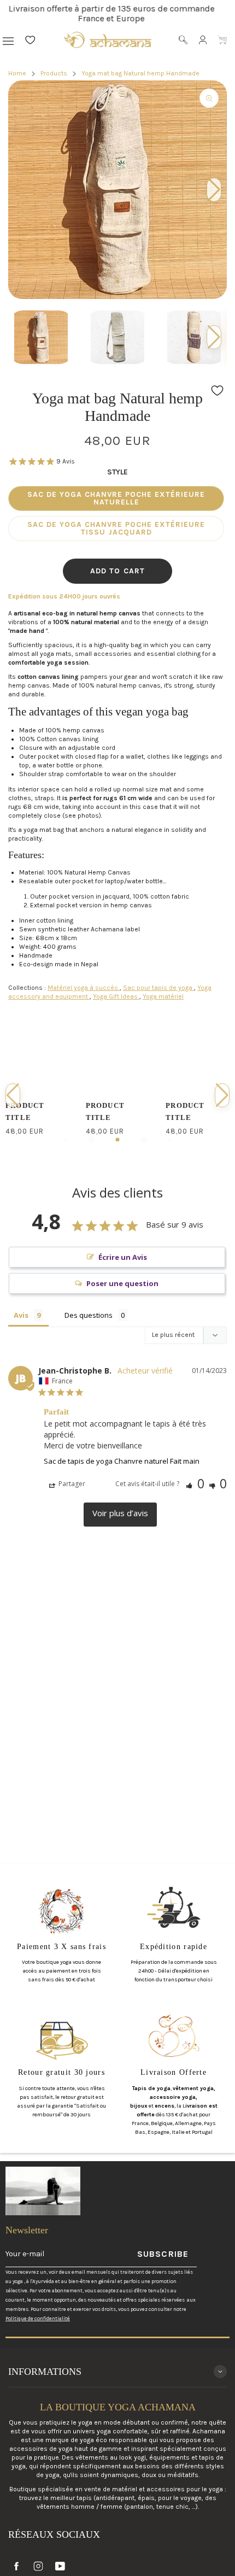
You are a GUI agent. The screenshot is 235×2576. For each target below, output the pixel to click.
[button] (214, 337)
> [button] (120, 1515)
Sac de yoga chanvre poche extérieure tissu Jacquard (116, 528)
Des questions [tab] (89, 1315)
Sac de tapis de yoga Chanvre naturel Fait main (122, 1461)
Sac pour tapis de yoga (158, 988)
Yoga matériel (163, 996)
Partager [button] (71, 1484)
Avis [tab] (21, 1315)
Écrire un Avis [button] (123, 1257)
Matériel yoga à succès (84, 988)
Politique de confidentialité (38, 2318)
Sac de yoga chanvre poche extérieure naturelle (116, 498)
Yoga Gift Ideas (116, 996)
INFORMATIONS (45, 2372)
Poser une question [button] (122, 1283)
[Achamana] (108, 40)
